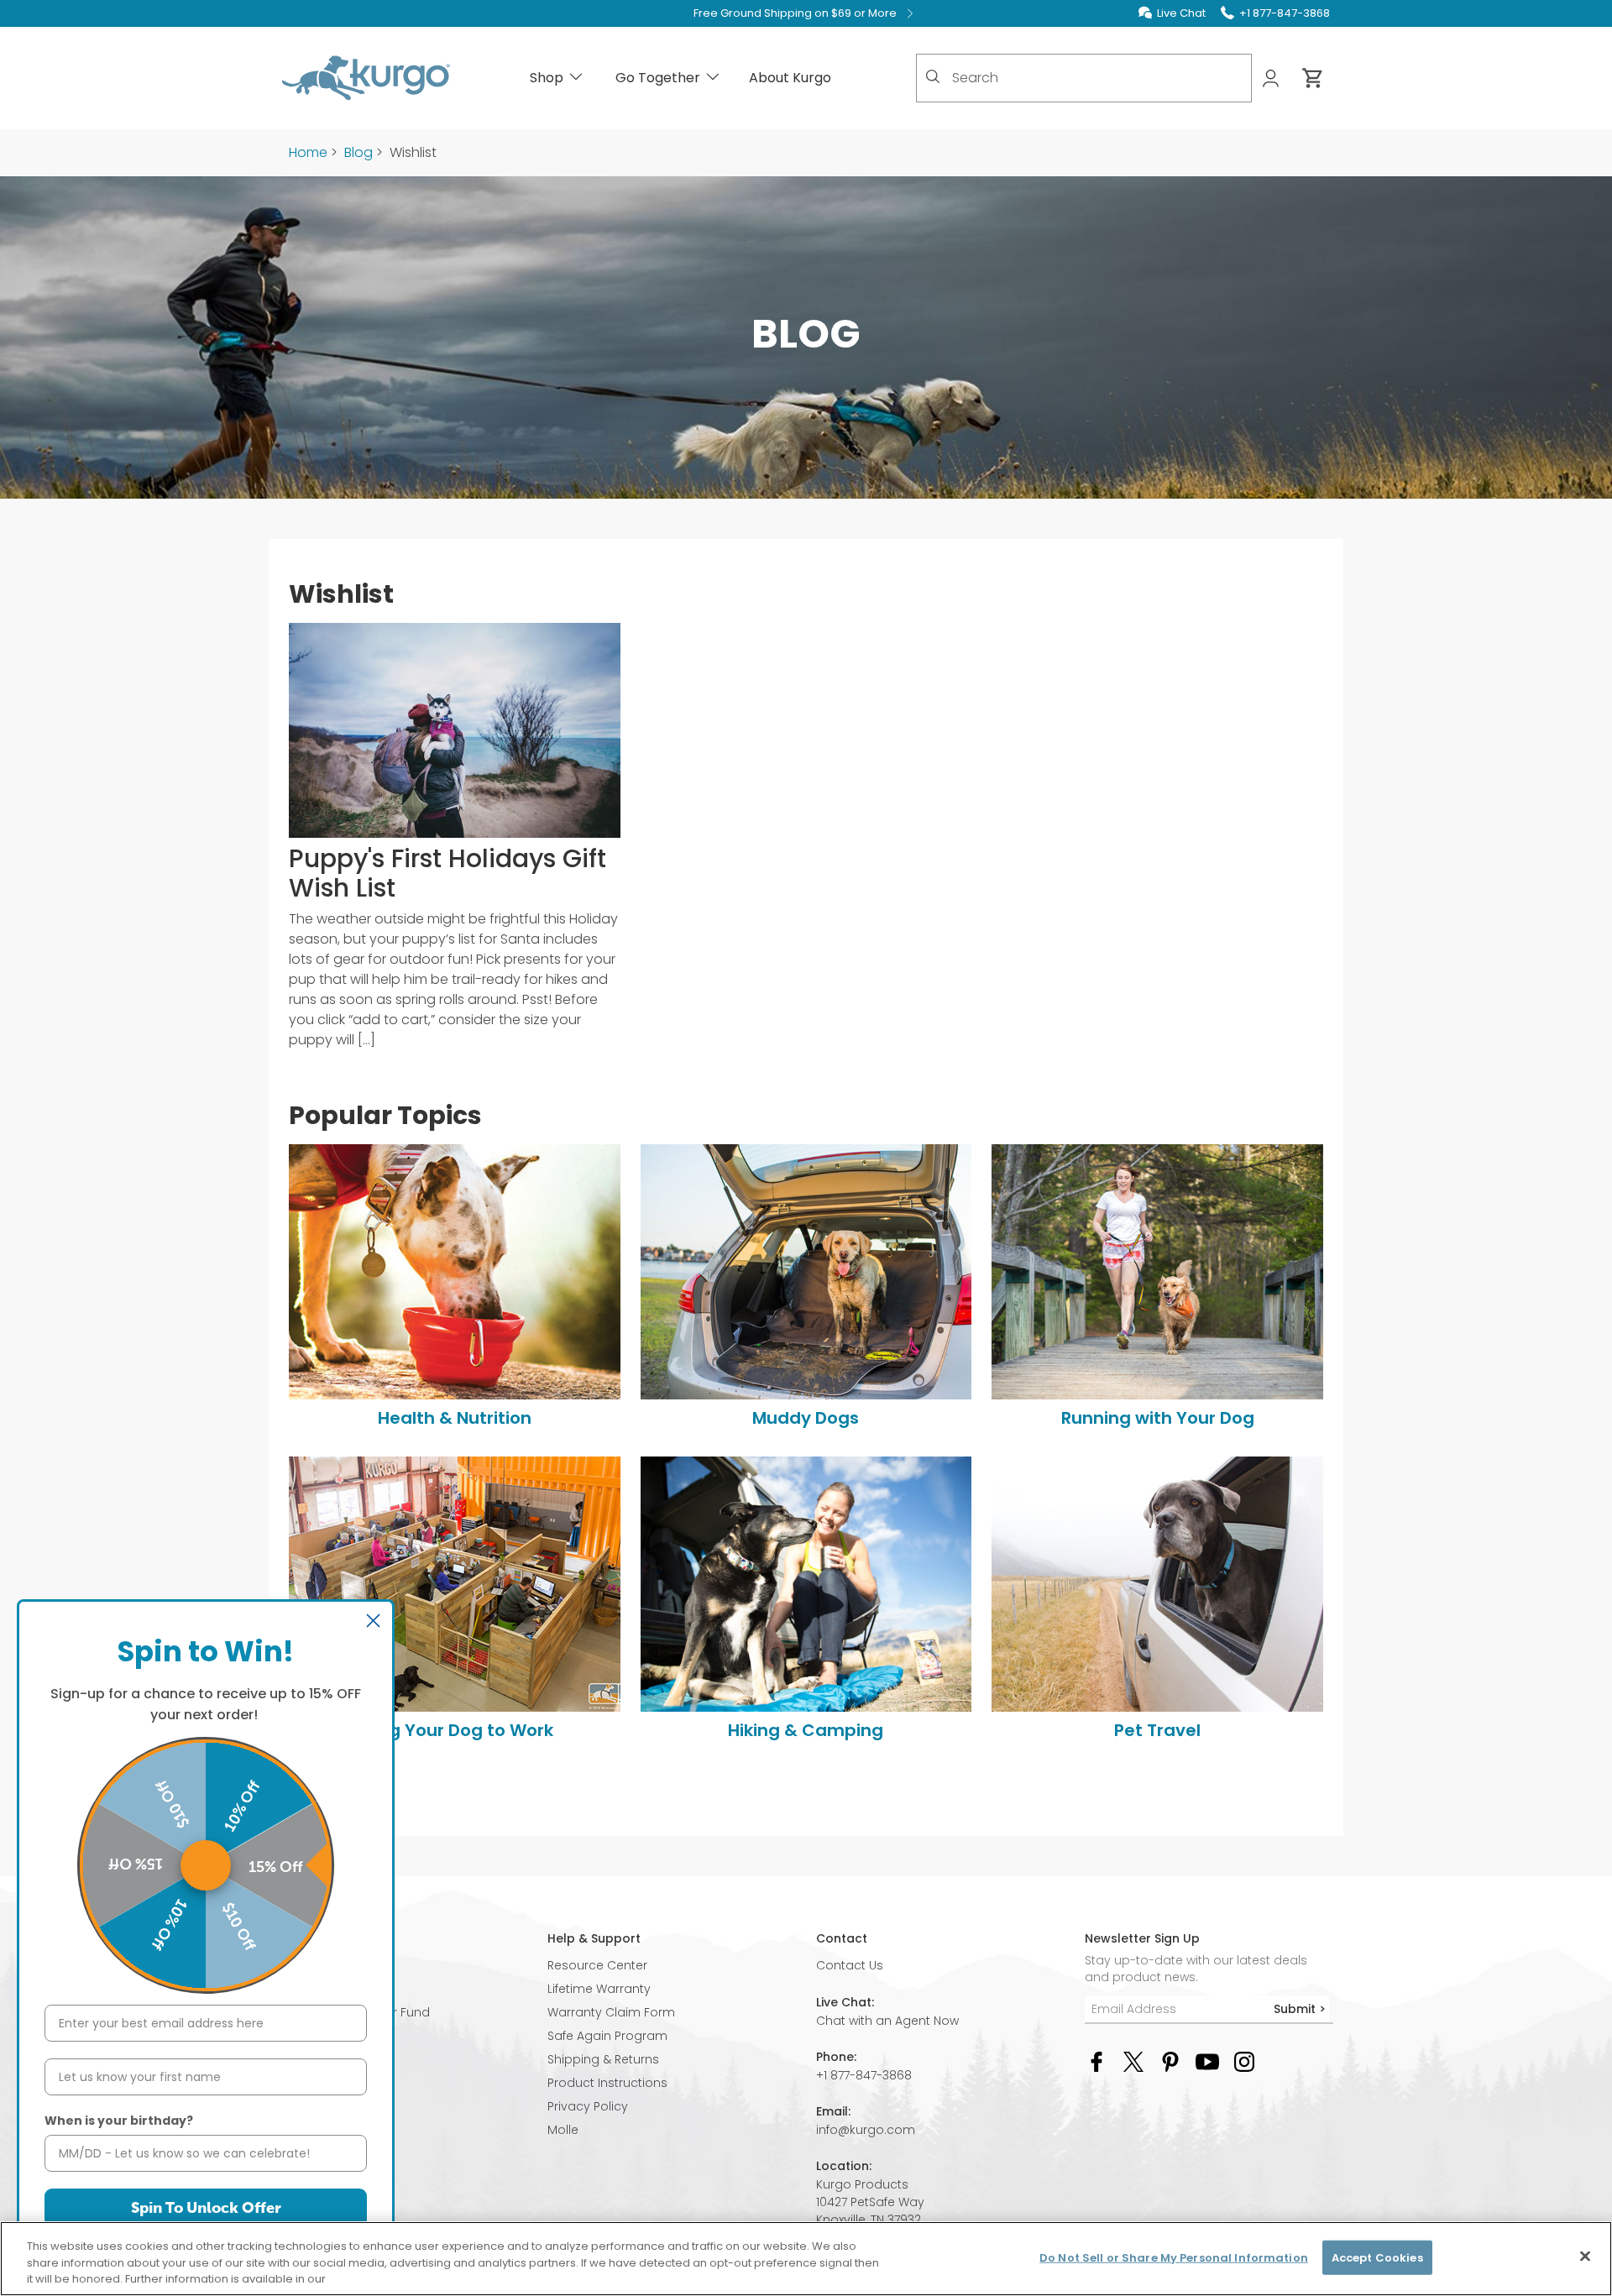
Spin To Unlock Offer (206, 2208)
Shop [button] (547, 78)
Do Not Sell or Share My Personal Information (1174, 2257)
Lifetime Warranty (599, 1989)
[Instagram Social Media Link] (1244, 2061)
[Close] (1585, 2256)
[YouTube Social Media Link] (1207, 2061)
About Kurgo (790, 78)
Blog (359, 152)
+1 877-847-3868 (864, 2075)
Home (308, 152)
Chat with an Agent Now (887, 2021)
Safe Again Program (607, 2036)
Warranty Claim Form (611, 2012)
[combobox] (1084, 78)
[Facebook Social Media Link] (1096, 2061)
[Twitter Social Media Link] (1133, 2061)
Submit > (1300, 2009)
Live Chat (1181, 13)
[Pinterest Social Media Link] (1170, 2061)
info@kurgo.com (866, 2130)
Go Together (658, 78)
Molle (563, 2130)
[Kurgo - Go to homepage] (366, 78)
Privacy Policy (588, 2106)
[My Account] (1272, 78)
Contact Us (850, 1965)
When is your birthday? (119, 2121)
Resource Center (597, 1965)
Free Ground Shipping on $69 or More (795, 13)
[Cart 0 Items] (1313, 78)
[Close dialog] (373, 1621)
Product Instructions (607, 2083)
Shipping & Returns (603, 2059)
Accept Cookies (1377, 2257)
